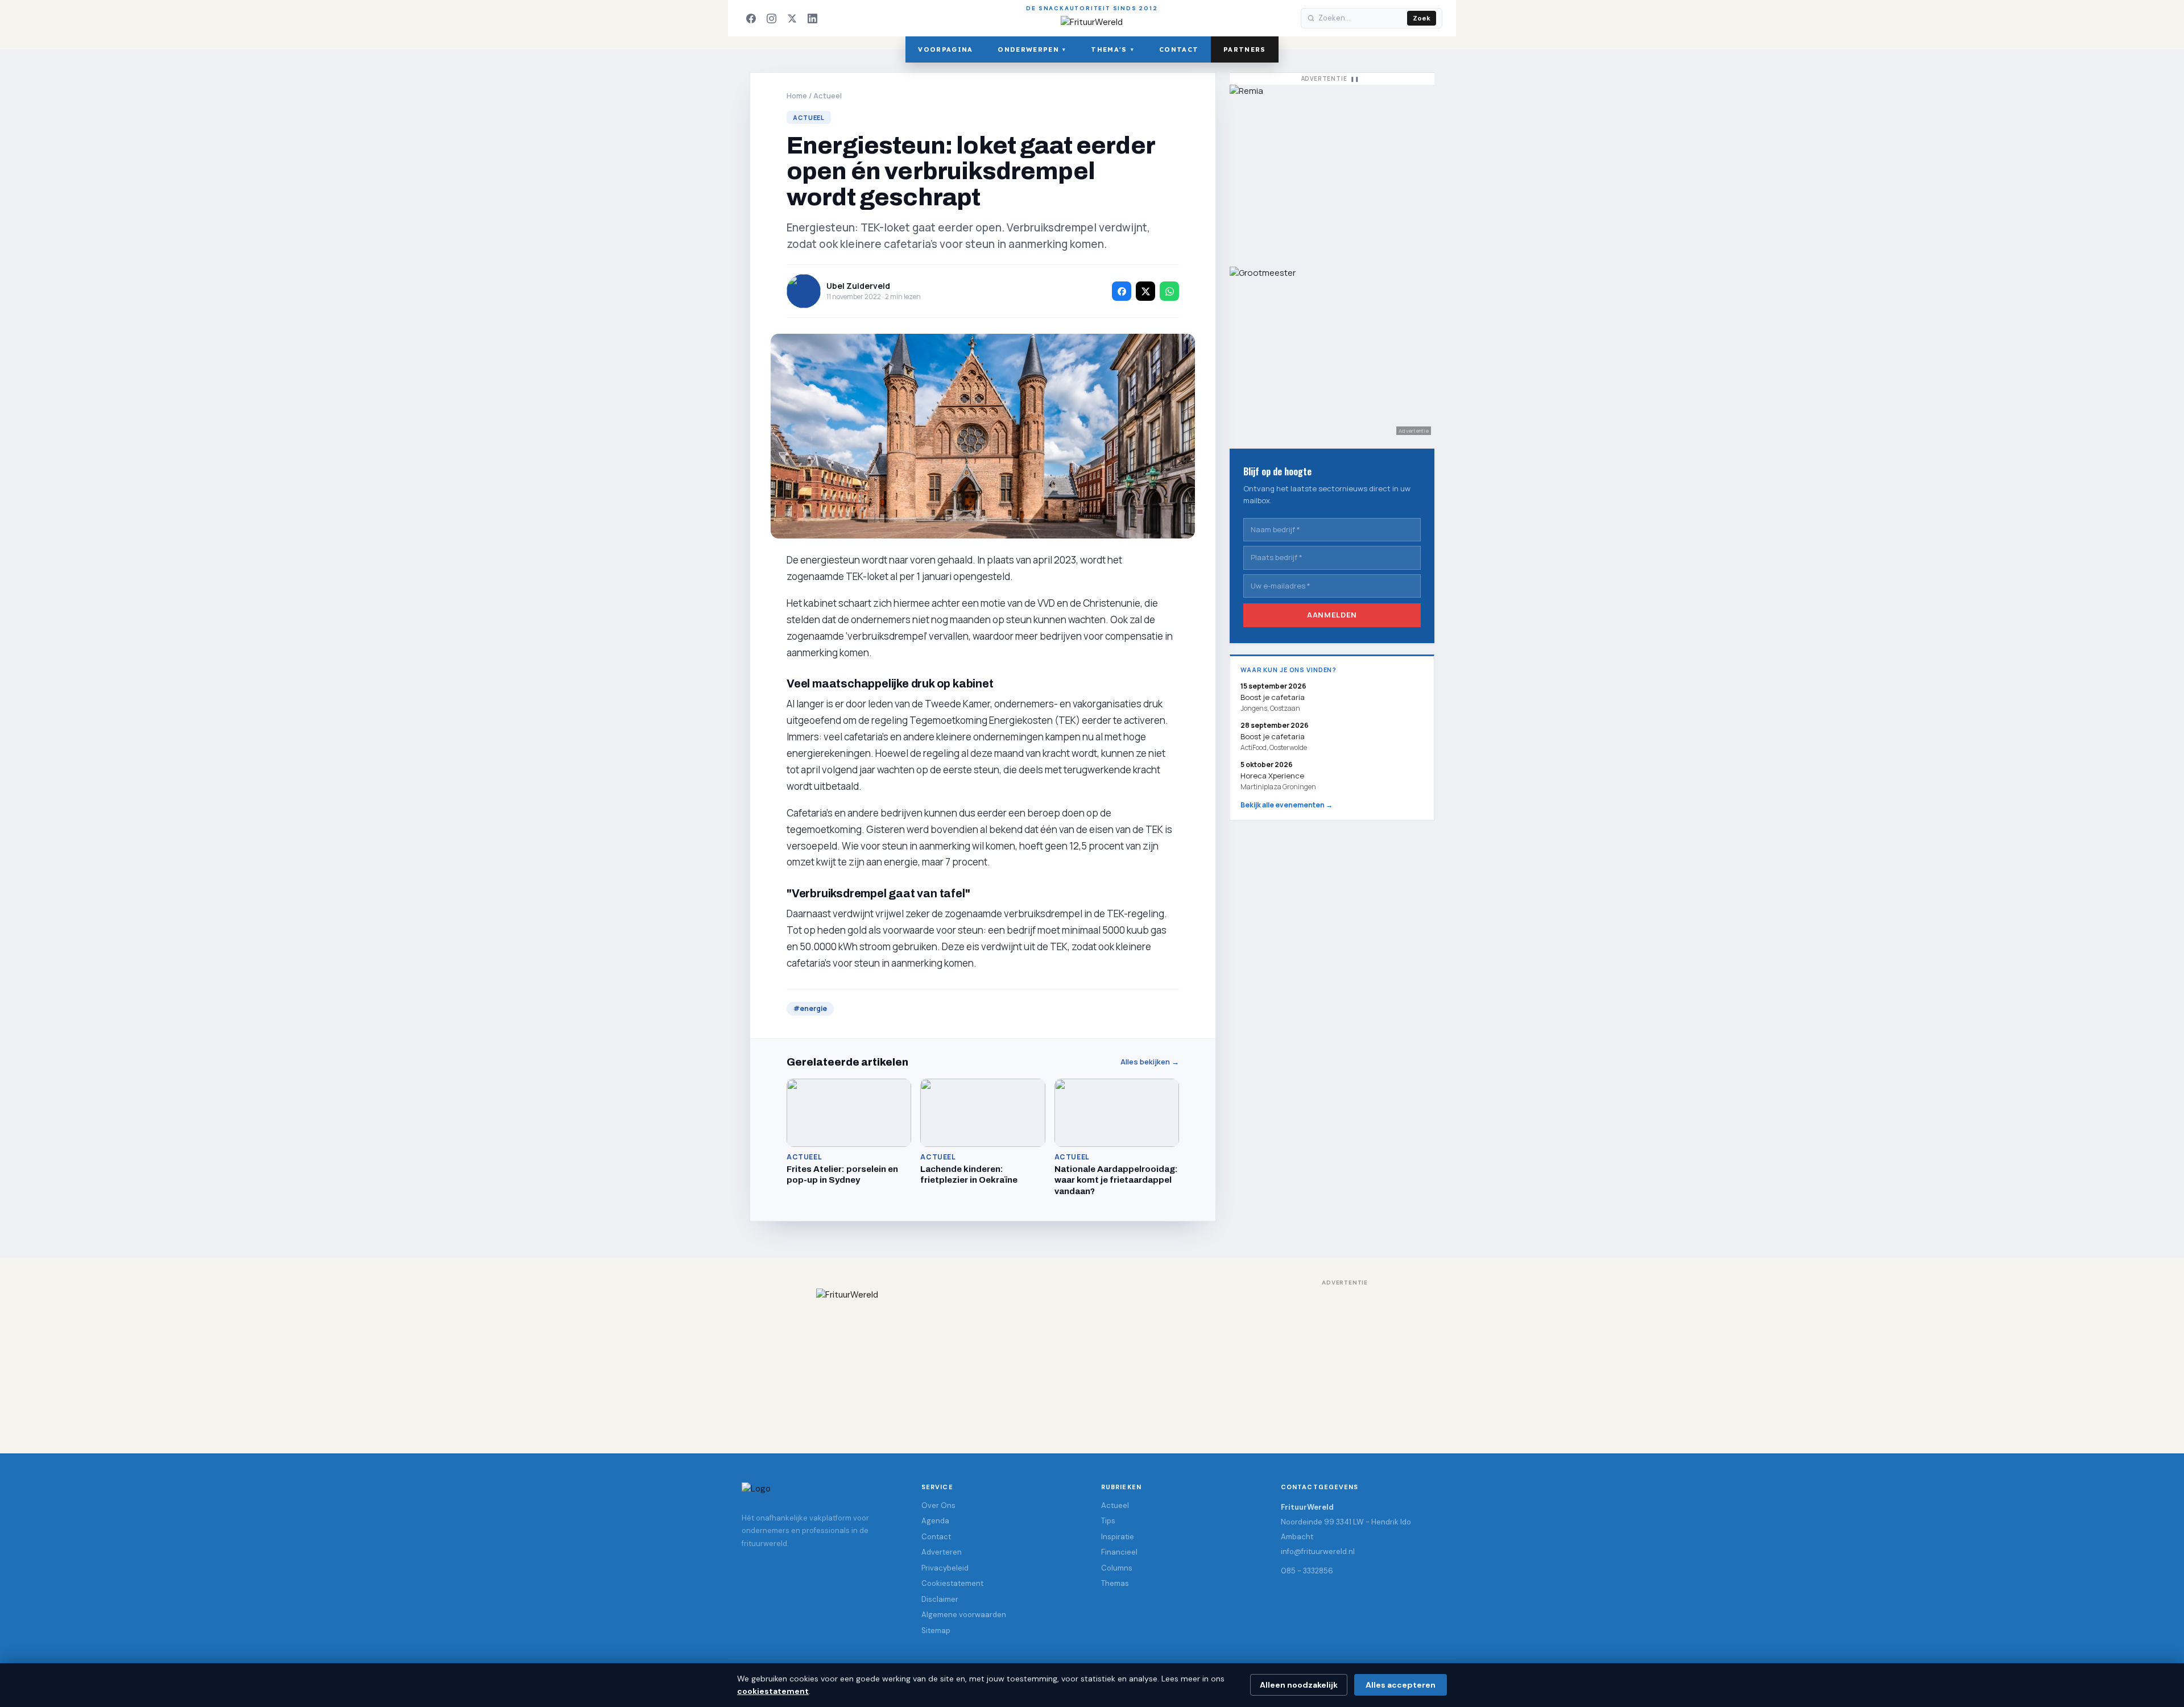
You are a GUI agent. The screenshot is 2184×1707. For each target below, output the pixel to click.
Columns (1117, 1568)
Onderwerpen (1032, 49)
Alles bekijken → (1150, 1062)
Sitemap (936, 1631)
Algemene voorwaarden (964, 1615)
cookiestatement (773, 1691)
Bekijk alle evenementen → (1287, 805)
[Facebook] (751, 18)
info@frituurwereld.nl (1318, 1551)
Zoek (1422, 18)
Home (797, 96)
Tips (1108, 1521)
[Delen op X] (1145, 291)
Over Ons (938, 1505)
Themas (1115, 1583)
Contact (1179, 49)
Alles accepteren (1401, 1685)
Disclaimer (940, 1599)
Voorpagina (945, 49)
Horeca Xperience (1272, 776)
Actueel (828, 96)
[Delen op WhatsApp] (1169, 291)
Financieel (1119, 1552)
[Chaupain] (1332, 170)
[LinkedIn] (812, 18)
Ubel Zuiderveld (858, 286)
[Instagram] (771, 18)
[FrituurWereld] (1092, 1360)
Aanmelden (1332, 615)
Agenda (935, 1521)
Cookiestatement (952, 1583)
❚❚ (1355, 79)
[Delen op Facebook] (1122, 291)
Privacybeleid (945, 1568)
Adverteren (942, 1552)
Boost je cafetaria (1273, 736)
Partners (1245, 49)
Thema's (1112, 49)
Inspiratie (1118, 1537)
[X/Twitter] (792, 18)
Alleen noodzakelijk (1299, 1685)
